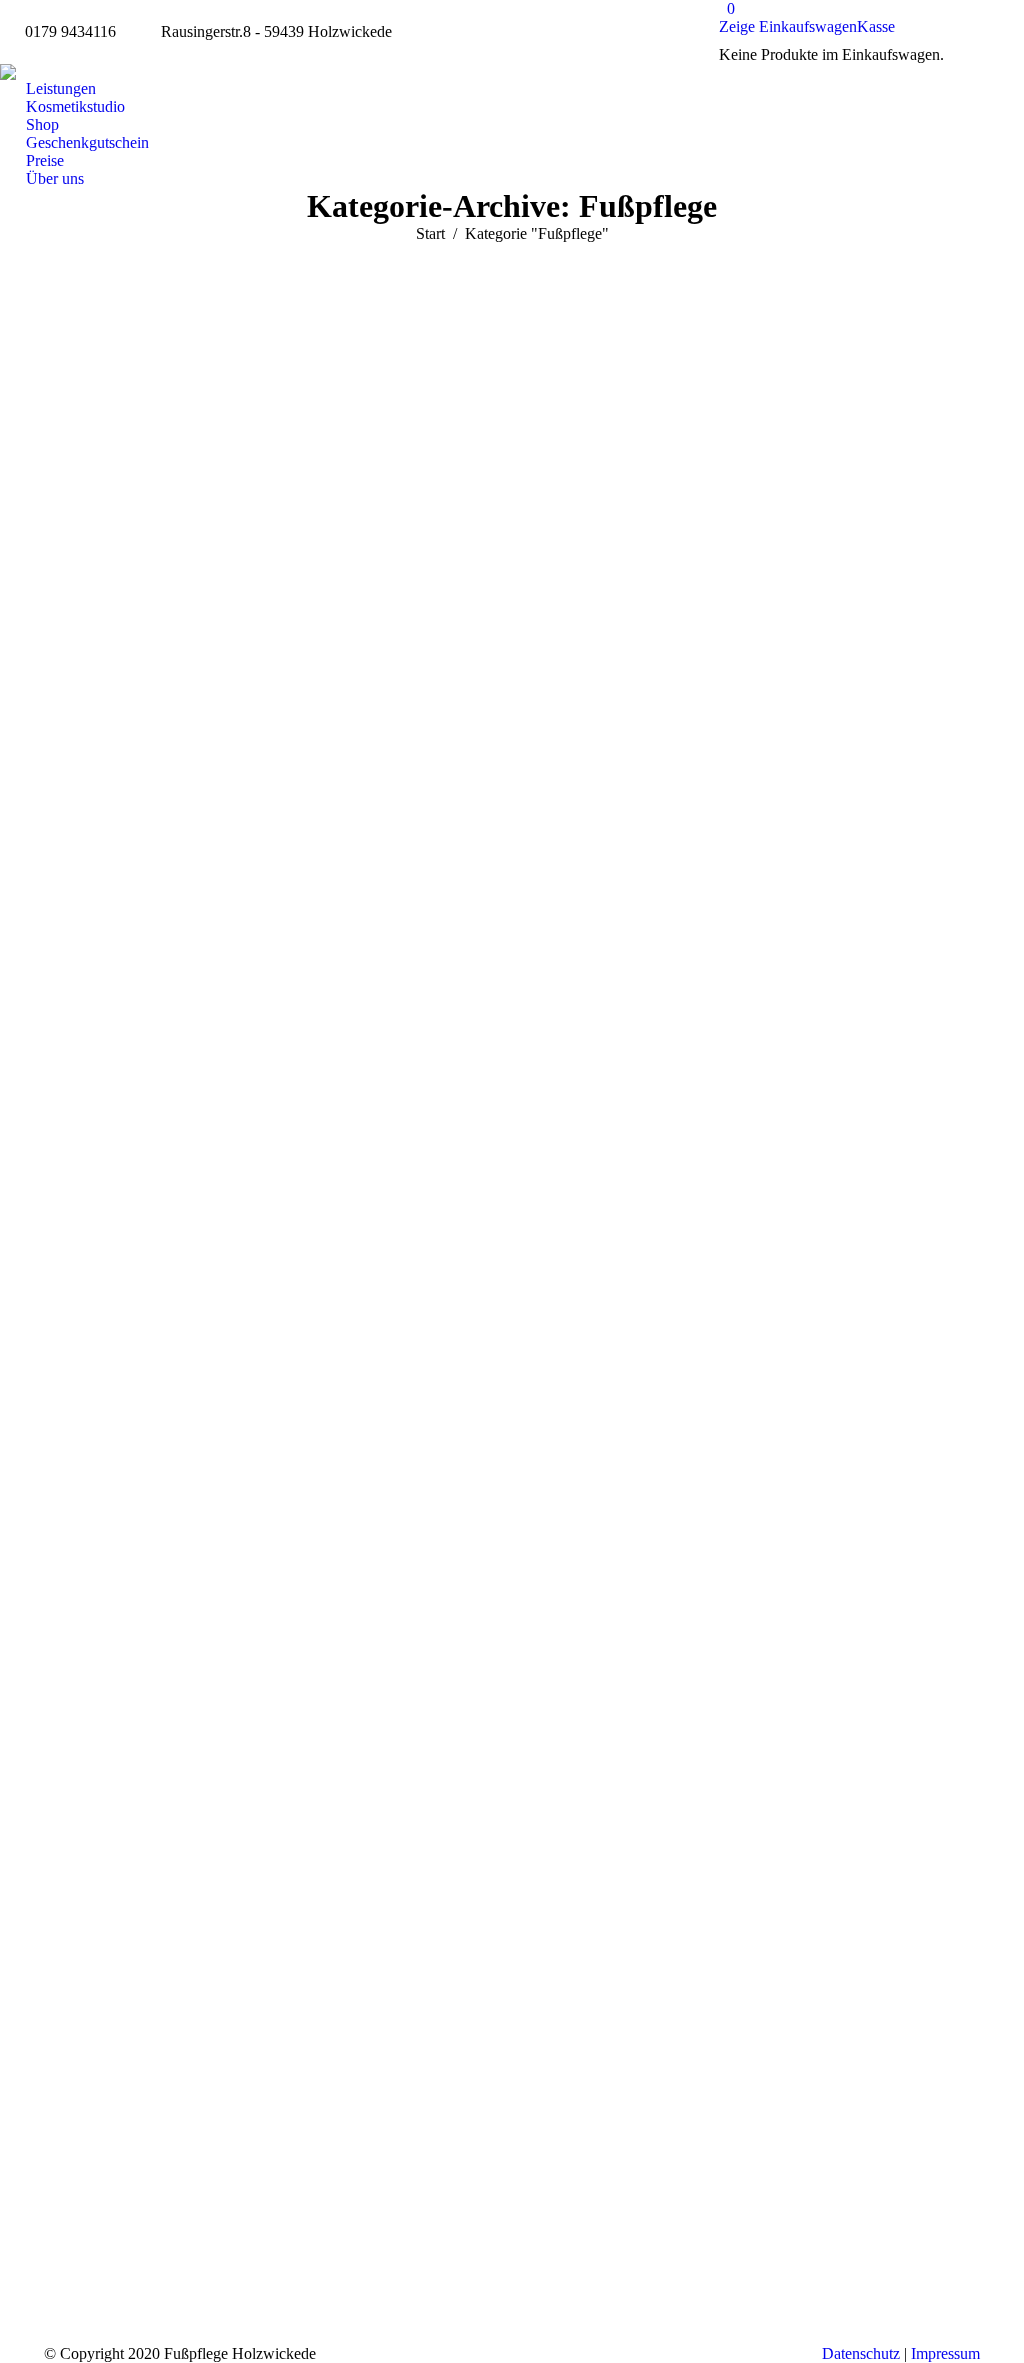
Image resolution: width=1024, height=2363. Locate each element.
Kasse (876, 26)
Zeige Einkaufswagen (788, 26)
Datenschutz (861, 2353)
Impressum (945, 2353)
